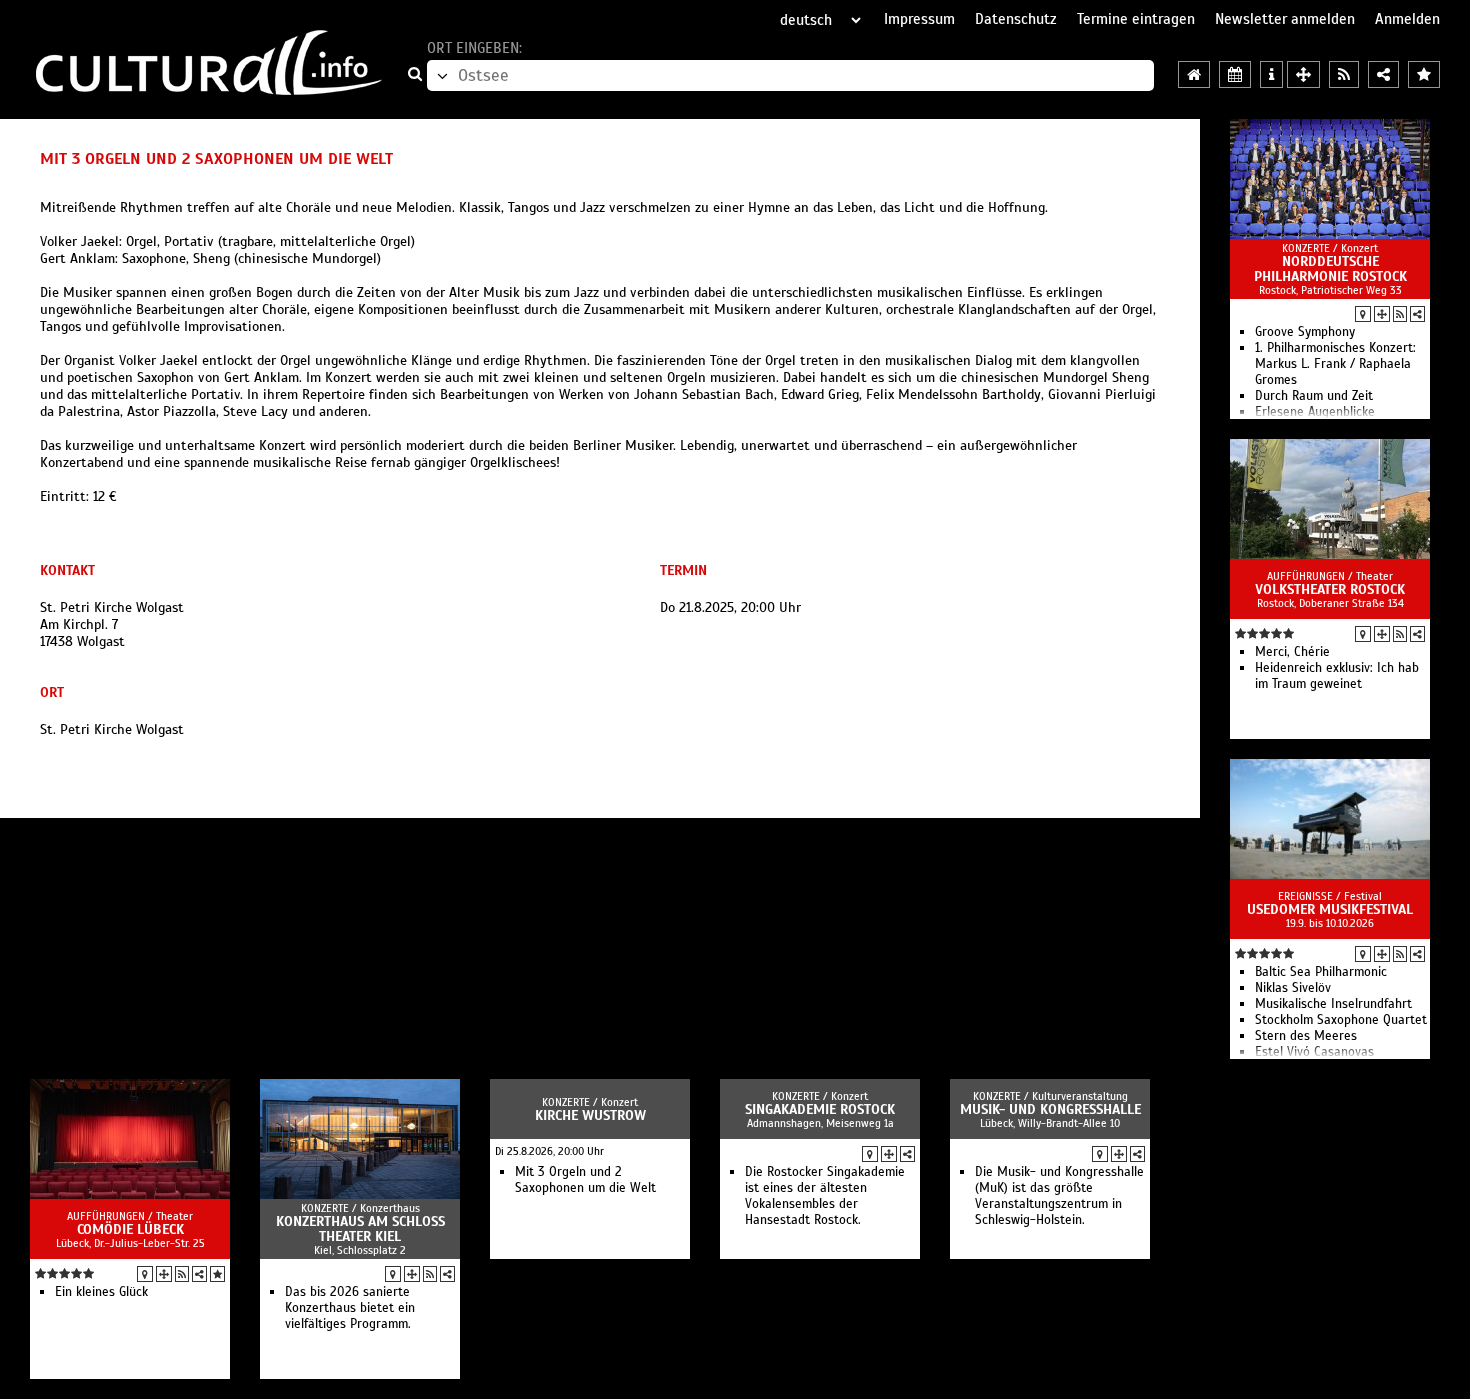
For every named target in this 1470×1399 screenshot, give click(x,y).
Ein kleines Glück (101, 1292)
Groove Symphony (1305, 332)
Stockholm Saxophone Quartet (1341, 1020)
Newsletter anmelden (1285, 19)
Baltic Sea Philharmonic (1321, 972)
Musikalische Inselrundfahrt (1333, 1004)
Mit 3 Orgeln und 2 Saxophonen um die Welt (585, 1180)
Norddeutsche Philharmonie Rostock (1330, 269)
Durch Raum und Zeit (1314, 396)
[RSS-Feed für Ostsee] (1344, 74)
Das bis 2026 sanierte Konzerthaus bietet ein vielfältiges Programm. (350, 1308)
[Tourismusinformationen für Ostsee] (1271, 74)
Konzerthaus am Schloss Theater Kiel (360, 1229)
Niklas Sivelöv (1293, 988)
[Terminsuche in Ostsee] (1235, 74)
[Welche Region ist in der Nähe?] (1303, 74)
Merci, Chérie (1292, 652)
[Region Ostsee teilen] (1383, 74)
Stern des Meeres (1306, 1036)
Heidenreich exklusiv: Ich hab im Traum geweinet (1337, 676)
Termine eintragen (1136, 19)
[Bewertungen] (217, 1274)
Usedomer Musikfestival (1330, 909)
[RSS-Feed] (1400, 314)
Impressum (919, 19)
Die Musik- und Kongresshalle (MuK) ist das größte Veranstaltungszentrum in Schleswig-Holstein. (1059, 1196)
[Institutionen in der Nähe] (1382, 314)
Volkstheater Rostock (1330, 589)
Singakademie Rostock (820, 1109)
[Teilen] (1417, 314)
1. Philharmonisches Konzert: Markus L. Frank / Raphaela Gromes (1335, 364)
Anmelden (1407, 19)
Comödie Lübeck (130, 1229)
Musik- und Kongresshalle (1050, 1109)
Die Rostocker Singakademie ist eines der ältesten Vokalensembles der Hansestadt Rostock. (825, 1196)
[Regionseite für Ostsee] (1194, 74)
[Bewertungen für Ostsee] (1424, 74)
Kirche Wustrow (590, 1115)
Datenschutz (1016, 19)
